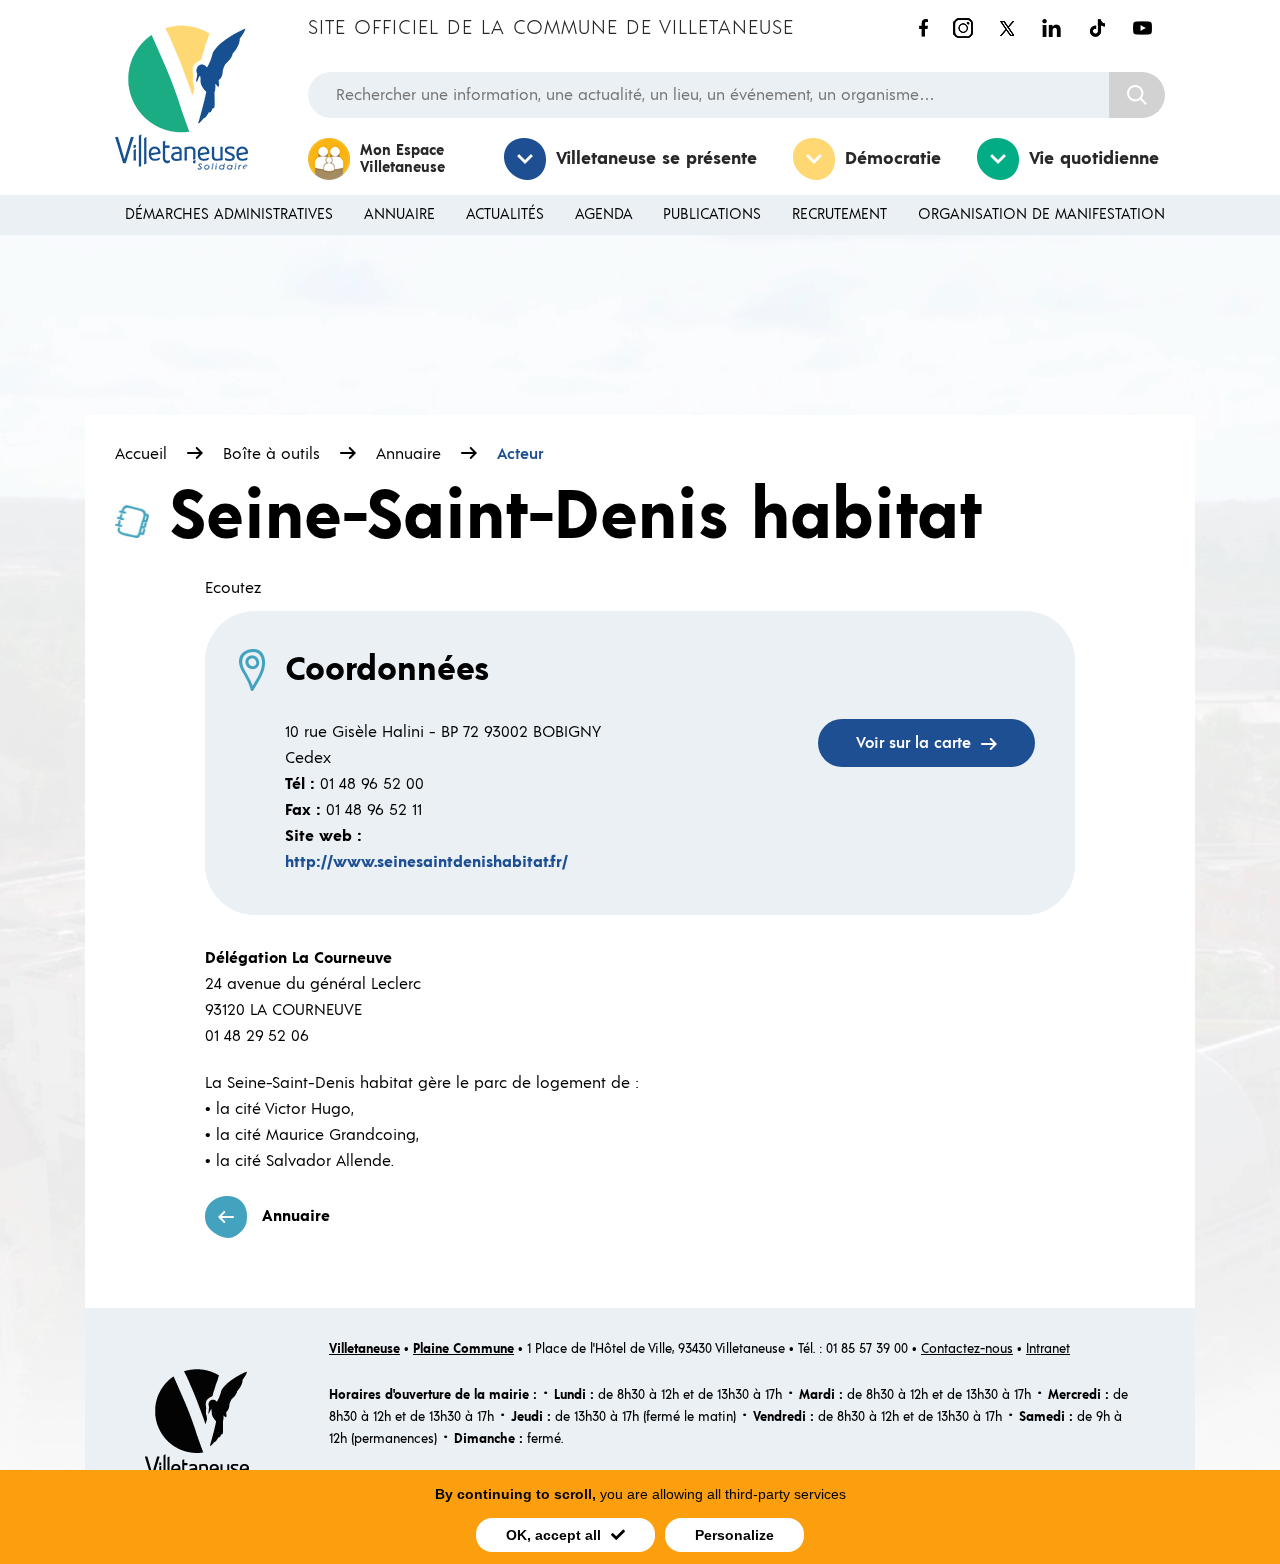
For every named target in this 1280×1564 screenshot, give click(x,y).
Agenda (604, 214)
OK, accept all (553, 1535)
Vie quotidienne (1094, 159)
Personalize (734, 1535)
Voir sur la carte (913, 743)
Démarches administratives (229, 214)
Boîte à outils (271, 454)
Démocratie (893, 159)
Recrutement (839, 214)
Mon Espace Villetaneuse (402, 159)
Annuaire (399, 214)
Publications (712, 214)
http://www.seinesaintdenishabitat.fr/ (426, 862)
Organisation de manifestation (1041, 214)
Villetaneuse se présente (656, 159)
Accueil (141, 454)
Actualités (505, 214)
